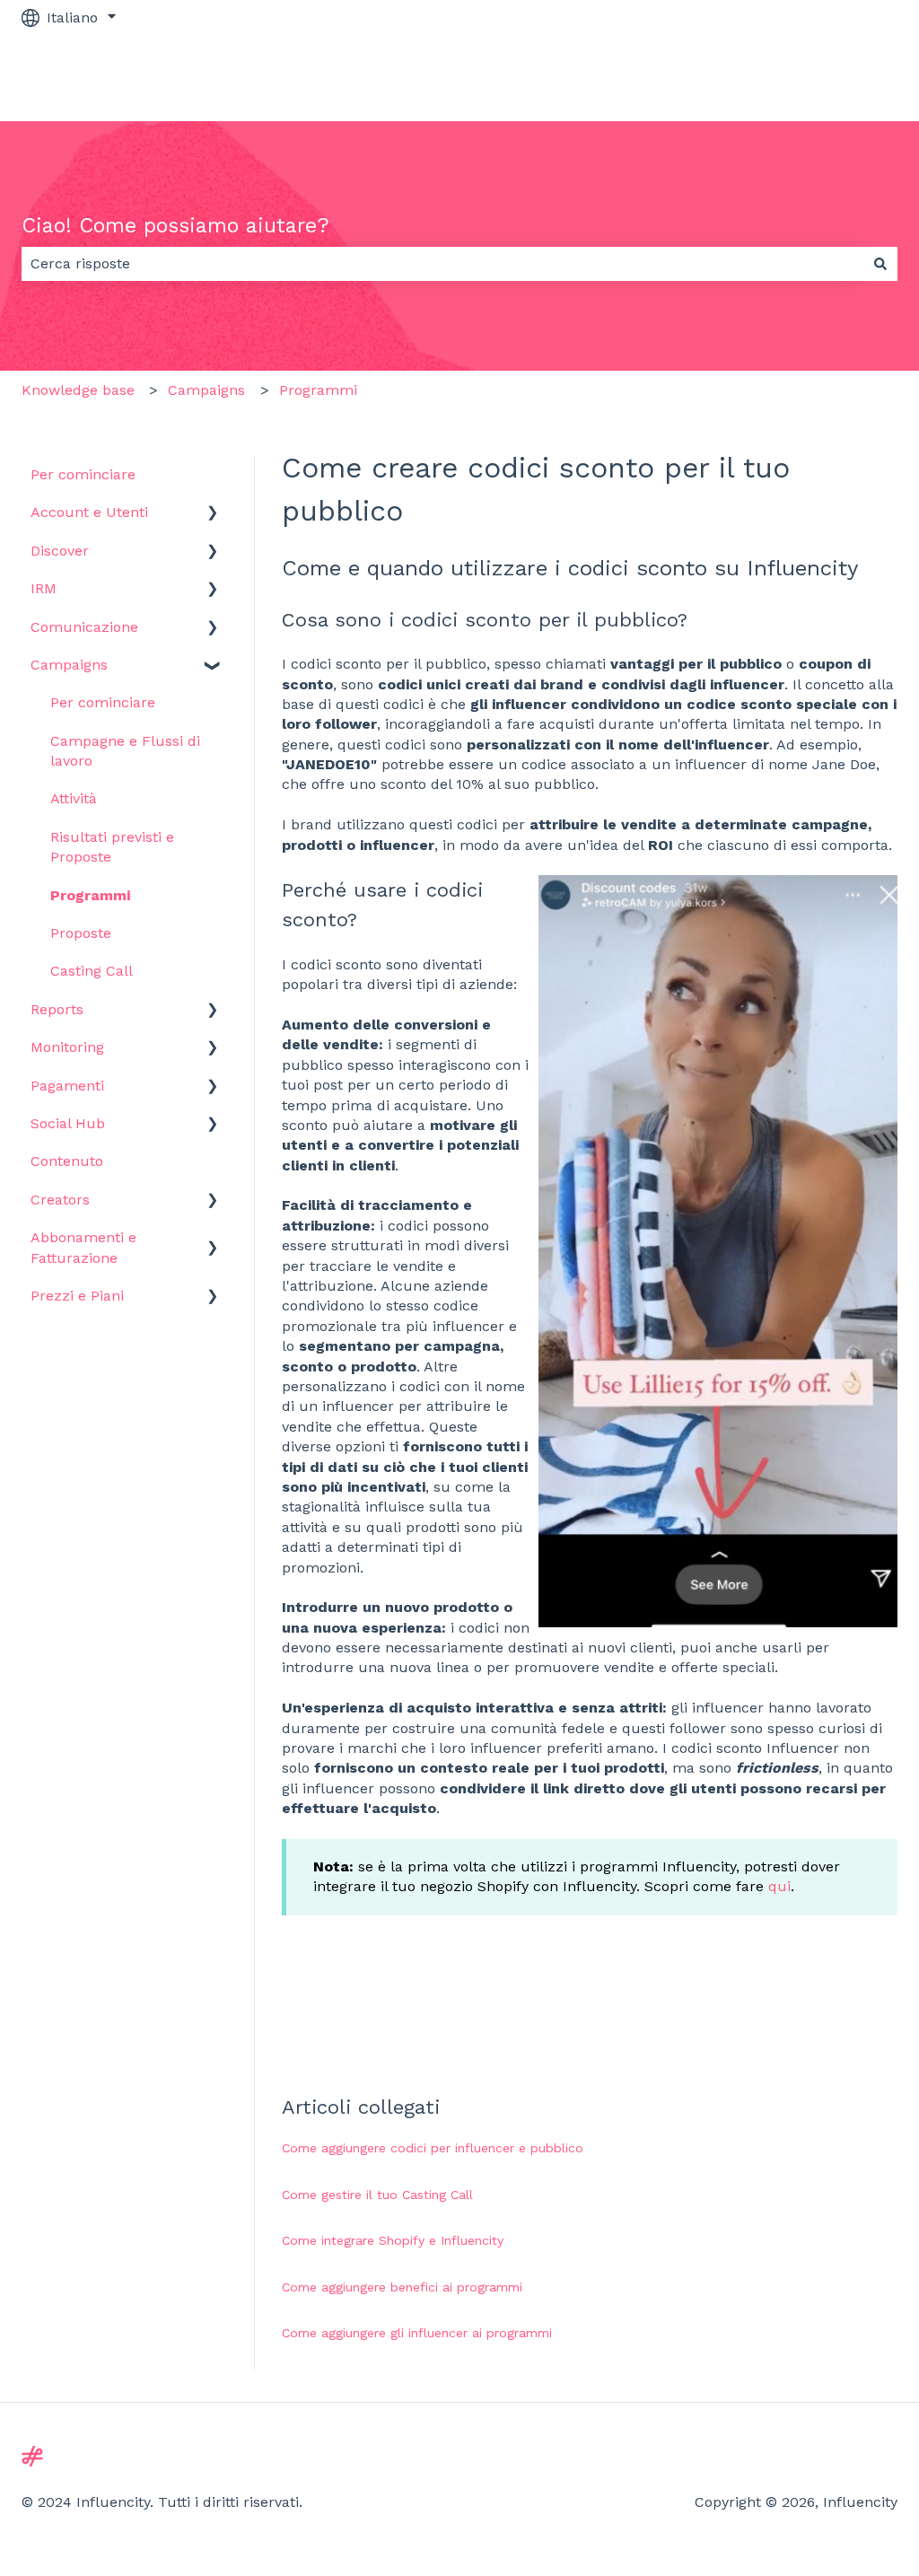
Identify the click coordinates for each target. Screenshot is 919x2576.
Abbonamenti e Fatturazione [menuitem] (83, 1247)
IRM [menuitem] (44, 588)
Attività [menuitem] (74, 798)
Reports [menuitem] (57, 1009)
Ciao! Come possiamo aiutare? (175, 226)
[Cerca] (880, 264)
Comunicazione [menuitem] (84, 627)
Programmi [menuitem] (90, 895)
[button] (213, 514)
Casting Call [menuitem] (92, 971)
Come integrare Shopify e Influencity (393, 2240)
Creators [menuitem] (60, 1200)
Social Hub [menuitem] (68, 1123)
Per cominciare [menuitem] (83, 474)
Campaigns (206, 390)
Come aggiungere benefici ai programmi (402, 2287)
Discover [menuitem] (60, 551)
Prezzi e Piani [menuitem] (77, 1296)
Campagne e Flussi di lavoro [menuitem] (125, 751)
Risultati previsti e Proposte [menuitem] (112, 847)
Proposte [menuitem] (81, 933)
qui (779, 1886)
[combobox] (442, 264)
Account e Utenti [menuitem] (89, 512)
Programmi (318, 390)
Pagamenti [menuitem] (67, 1086)
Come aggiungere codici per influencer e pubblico (433, 2148)
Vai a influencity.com (808, 78)
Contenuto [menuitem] (67, 1161)
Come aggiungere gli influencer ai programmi (417, 2333)
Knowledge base (78, 390)
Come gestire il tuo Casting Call (377, 2195)
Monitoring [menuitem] (67, 1047)
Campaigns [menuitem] (69, 665)
